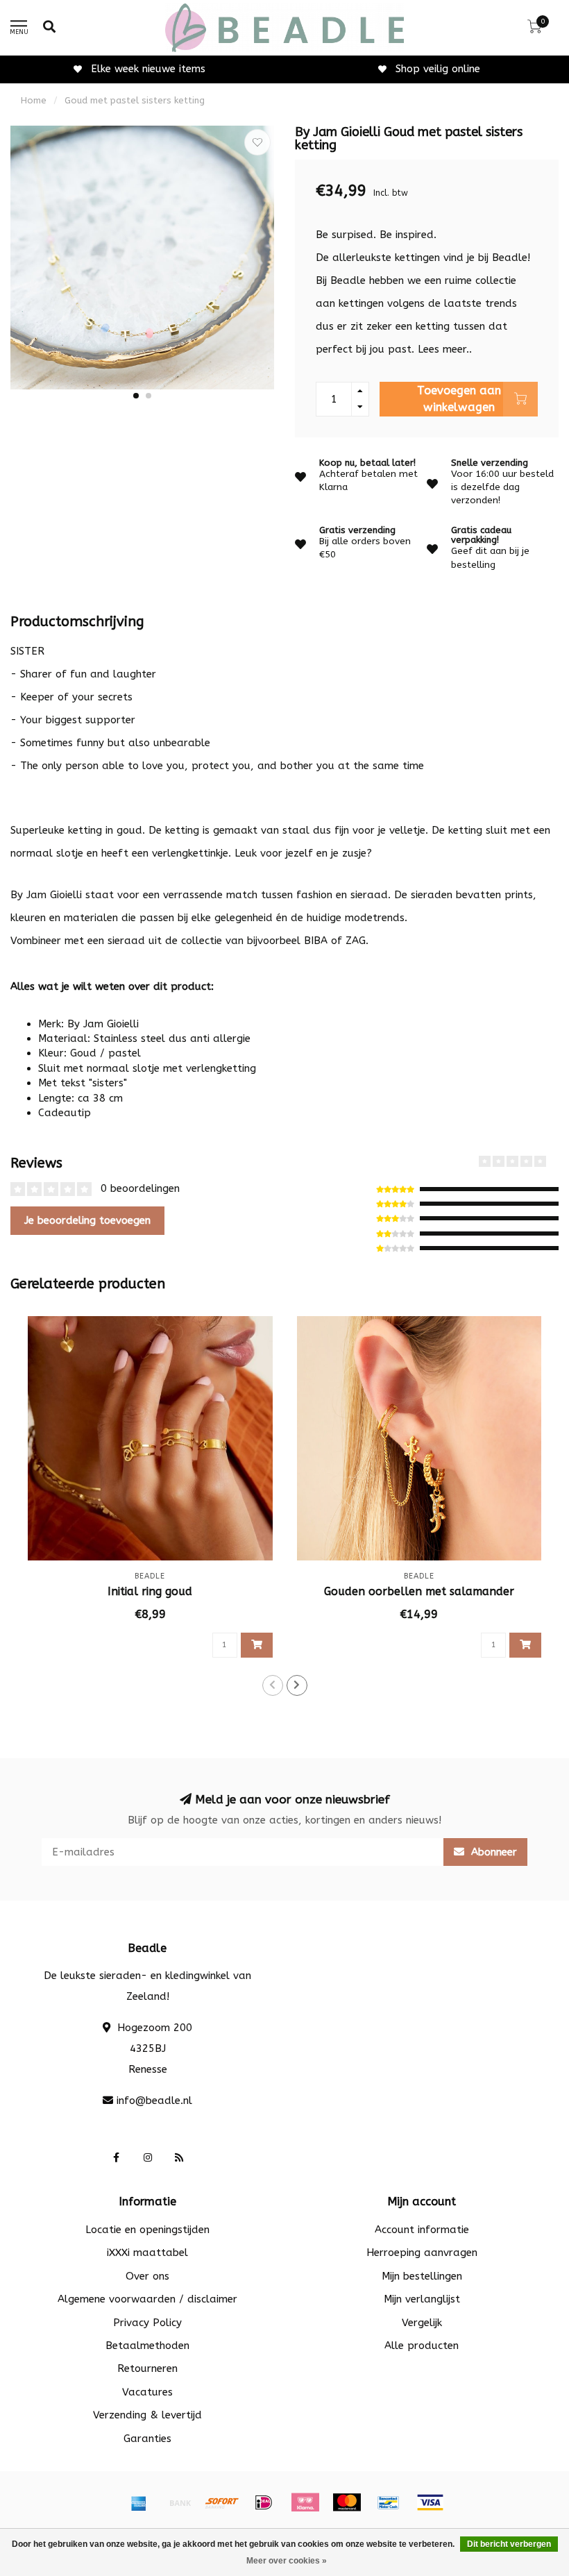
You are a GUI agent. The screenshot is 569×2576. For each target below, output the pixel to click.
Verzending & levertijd (147, 2415)
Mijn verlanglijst (422, 2299)
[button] (136, 396)
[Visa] (430, 2502)
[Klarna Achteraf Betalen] (305, 2502)
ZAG (356, 941)
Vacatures (147, 2392)
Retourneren (147, 2368)
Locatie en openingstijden (147, 2230)
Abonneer (492, 1852)
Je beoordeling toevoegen (87, 1220)
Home (34, 100)
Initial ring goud (150, 1591)
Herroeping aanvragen (422, 2253)
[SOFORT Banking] (222, 2502)
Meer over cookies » (287, 2561)
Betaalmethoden (147, 2346)
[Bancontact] (389, 2502)
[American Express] (139, 2502)
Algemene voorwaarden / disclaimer (147, 2299)
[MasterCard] (347, 2502)
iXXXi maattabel (147, 2253)
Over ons (147, 2276)
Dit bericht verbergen (509, 2544)
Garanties (147, 2439)
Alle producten (422, 2346)
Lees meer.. (445, 349)
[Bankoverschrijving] (180, 2502)
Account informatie (422, 2230)
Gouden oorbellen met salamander (419, 1591)
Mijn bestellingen (422, 2276)
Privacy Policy (147, 2323)
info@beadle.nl (154, 2101)
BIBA (316, 941)
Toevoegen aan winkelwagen (459, 399)
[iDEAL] (264, 2502)
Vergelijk (422, 2323)
